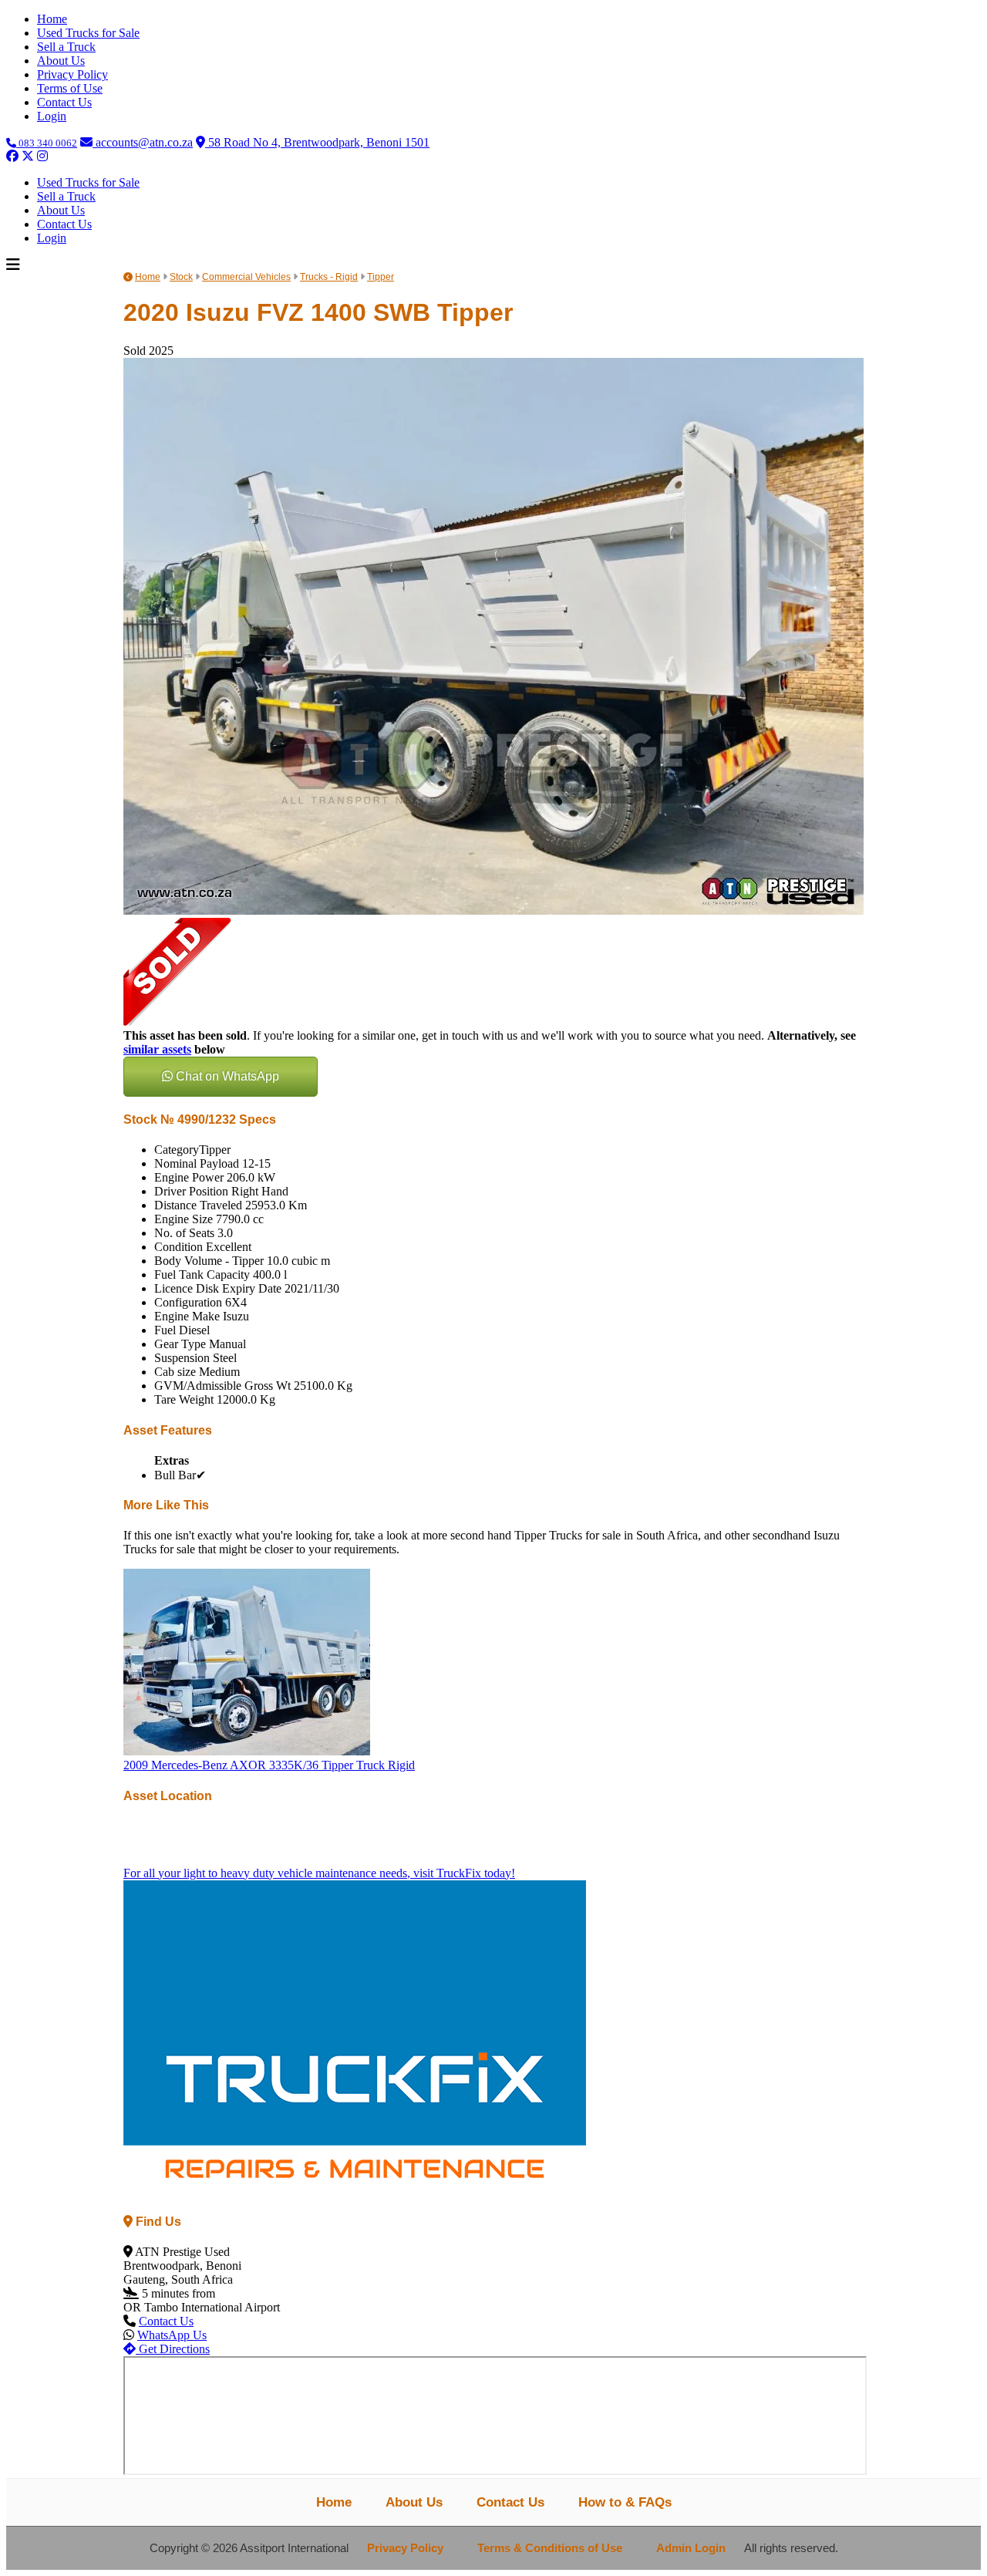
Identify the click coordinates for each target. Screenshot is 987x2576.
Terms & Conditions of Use (550, 2548)
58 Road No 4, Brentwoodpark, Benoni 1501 (317, 142)
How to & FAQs (625, 2502)
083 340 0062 (47, 143)
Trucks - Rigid (329, 277)
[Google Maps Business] (58, 156)
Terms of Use (70, 88)
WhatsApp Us (172, 2335)
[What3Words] (74, 156)
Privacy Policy (72, 74)
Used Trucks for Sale (88, 33)
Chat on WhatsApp (226, 1076)
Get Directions (173, 2349)
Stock (181, 277)
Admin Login (691, 2548)
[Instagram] (42, 156)
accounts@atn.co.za (143, 142)
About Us (61, 61)
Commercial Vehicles (246, 277)
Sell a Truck (66, 47)
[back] (128, 277)
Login (52, 116)
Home (52, 19)
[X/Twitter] (28, 156)
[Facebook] (12, 156)
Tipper (381, 277)
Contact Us (64, 102)
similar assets (157, 1049)
